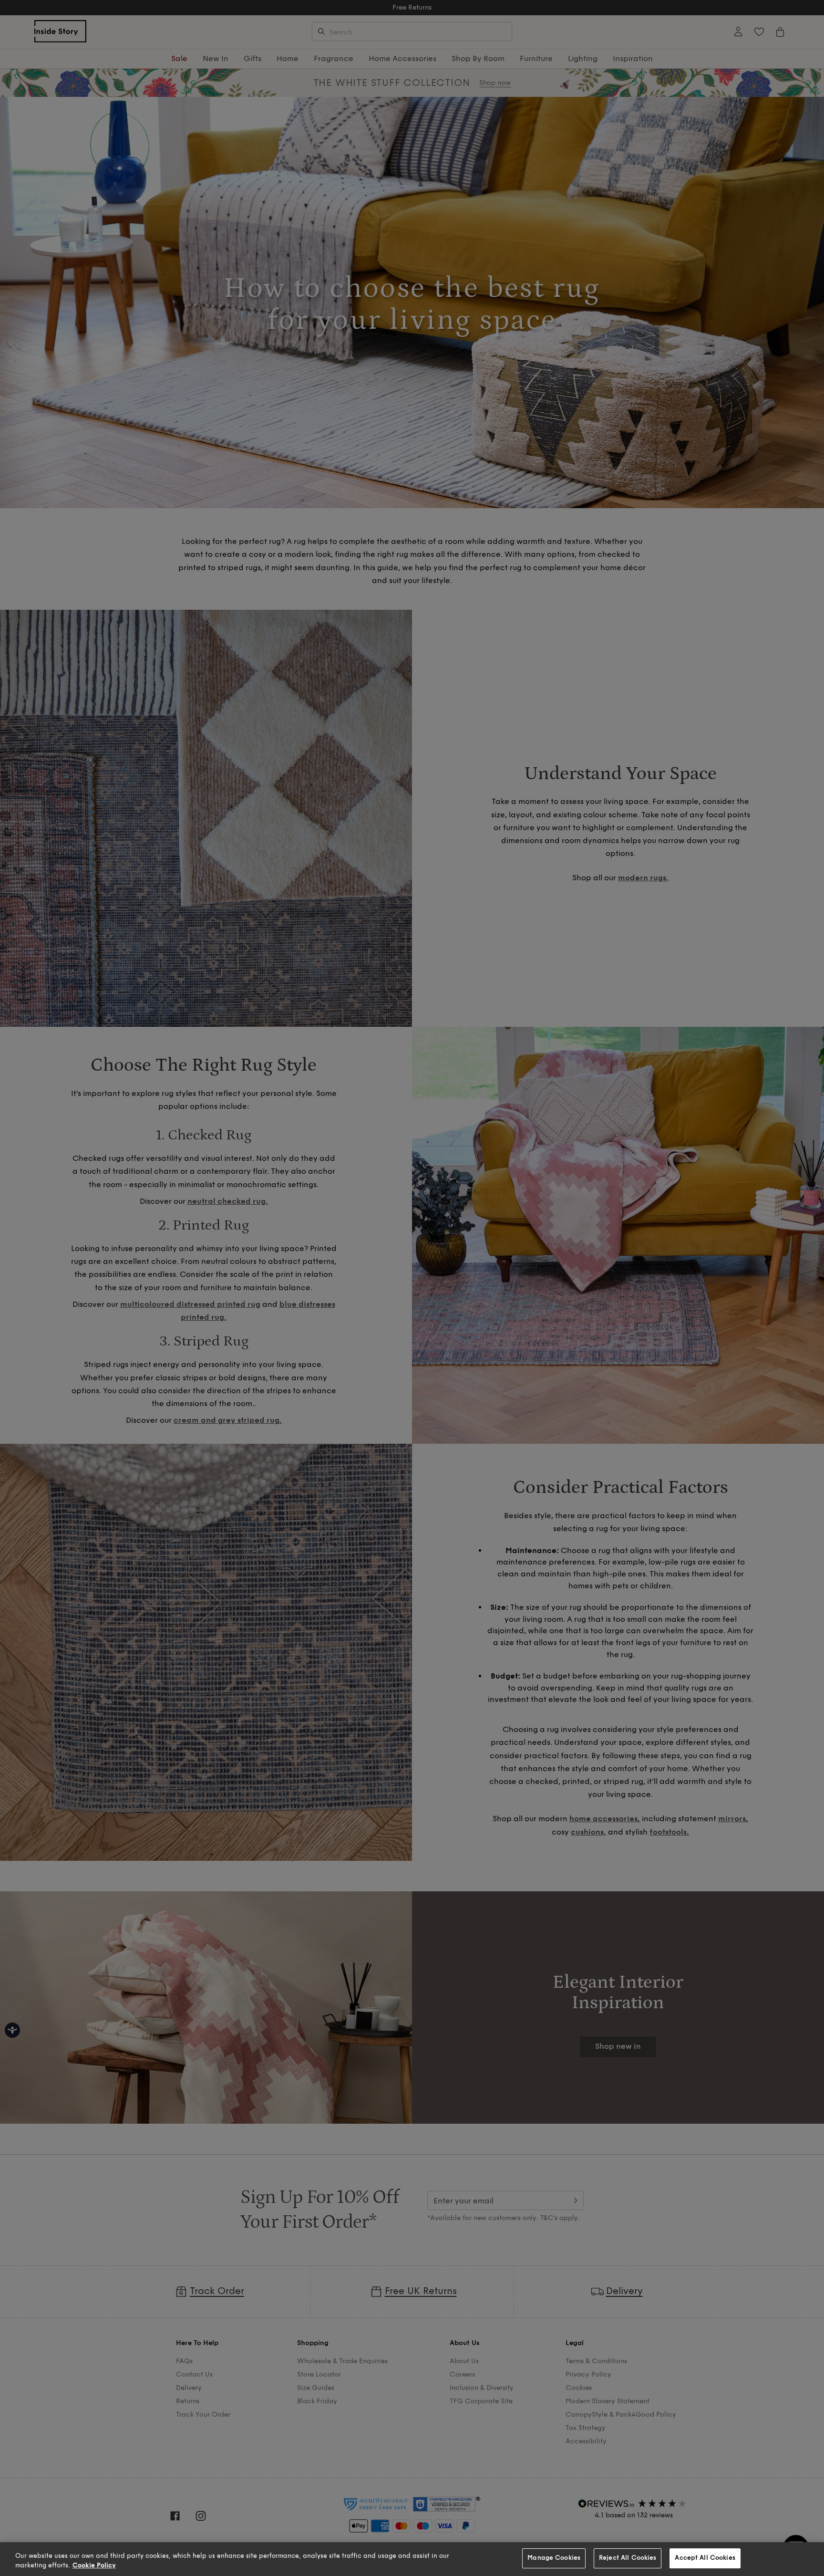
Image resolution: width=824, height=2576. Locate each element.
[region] (412, 2559)
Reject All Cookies (628, 2558)
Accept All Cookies (705, 2558)
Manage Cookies (554, 2558)
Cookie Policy (94, 2566)
